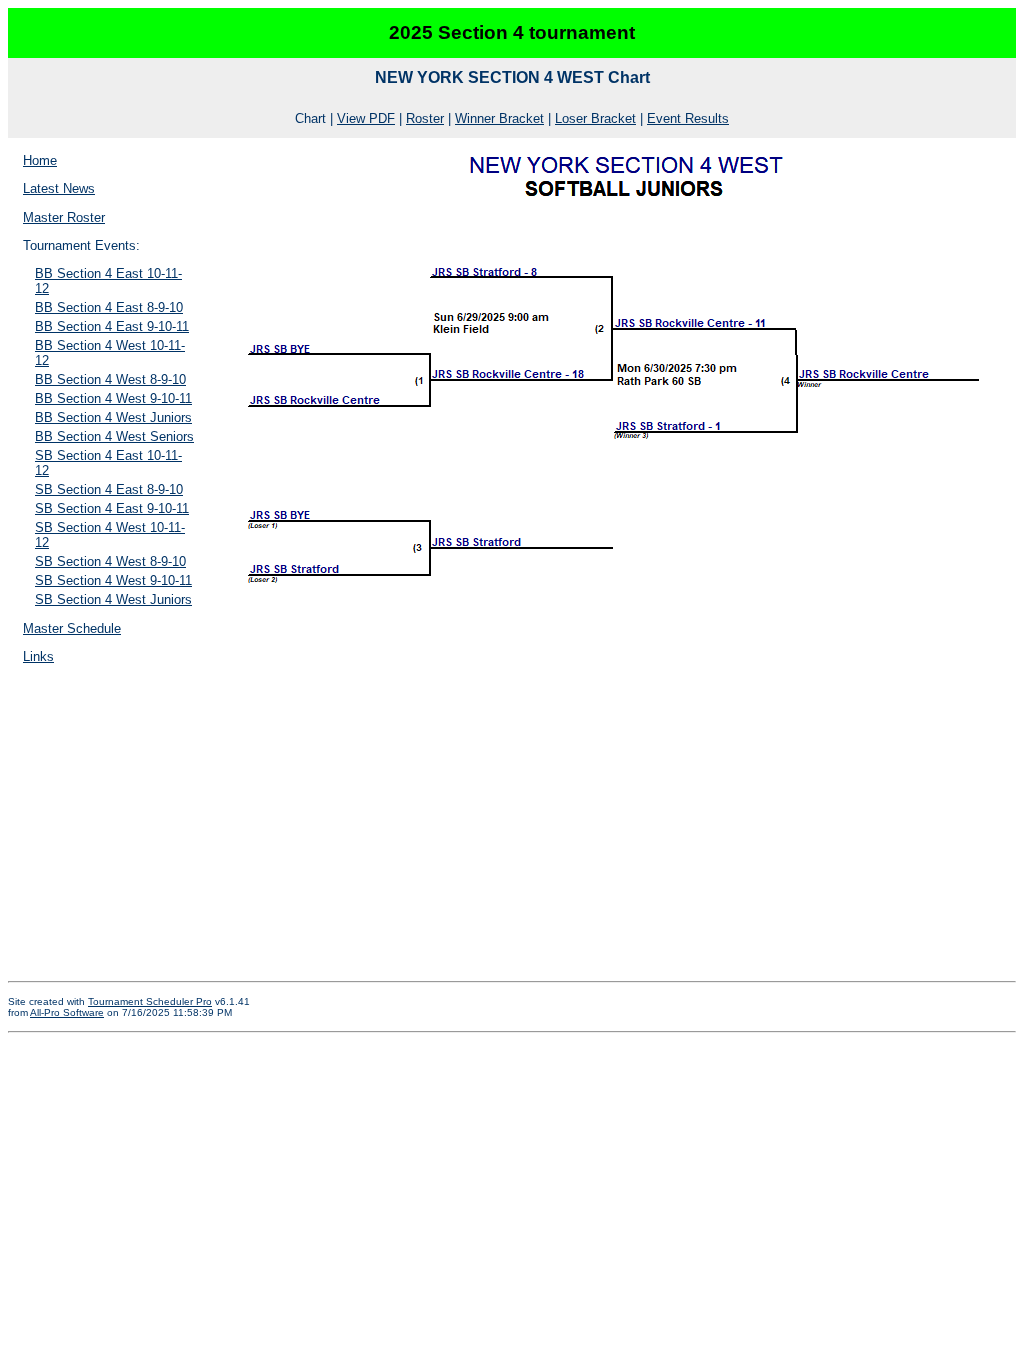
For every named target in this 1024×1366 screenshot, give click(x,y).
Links (38, 656)
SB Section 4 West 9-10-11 (113, 580)
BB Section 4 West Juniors (113, 417)
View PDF (366, 118)
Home (40, 160)
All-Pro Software (67, 1012)
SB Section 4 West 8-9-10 (110, 561)
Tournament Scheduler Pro (150, 1001)
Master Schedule (72, 628)
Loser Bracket (595, 118)
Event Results (688, 118)
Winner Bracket (499, 118)
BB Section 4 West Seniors (114, 436)
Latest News (59, 188)
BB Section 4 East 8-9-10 (109, 307)
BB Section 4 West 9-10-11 (113, 398)
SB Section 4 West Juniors (113, 599)
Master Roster (64, 217)
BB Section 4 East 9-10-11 (112, 326)
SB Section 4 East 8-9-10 (109, 489)
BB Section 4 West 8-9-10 (110, 379)
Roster (425, 118)
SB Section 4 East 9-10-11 (112, 508)
